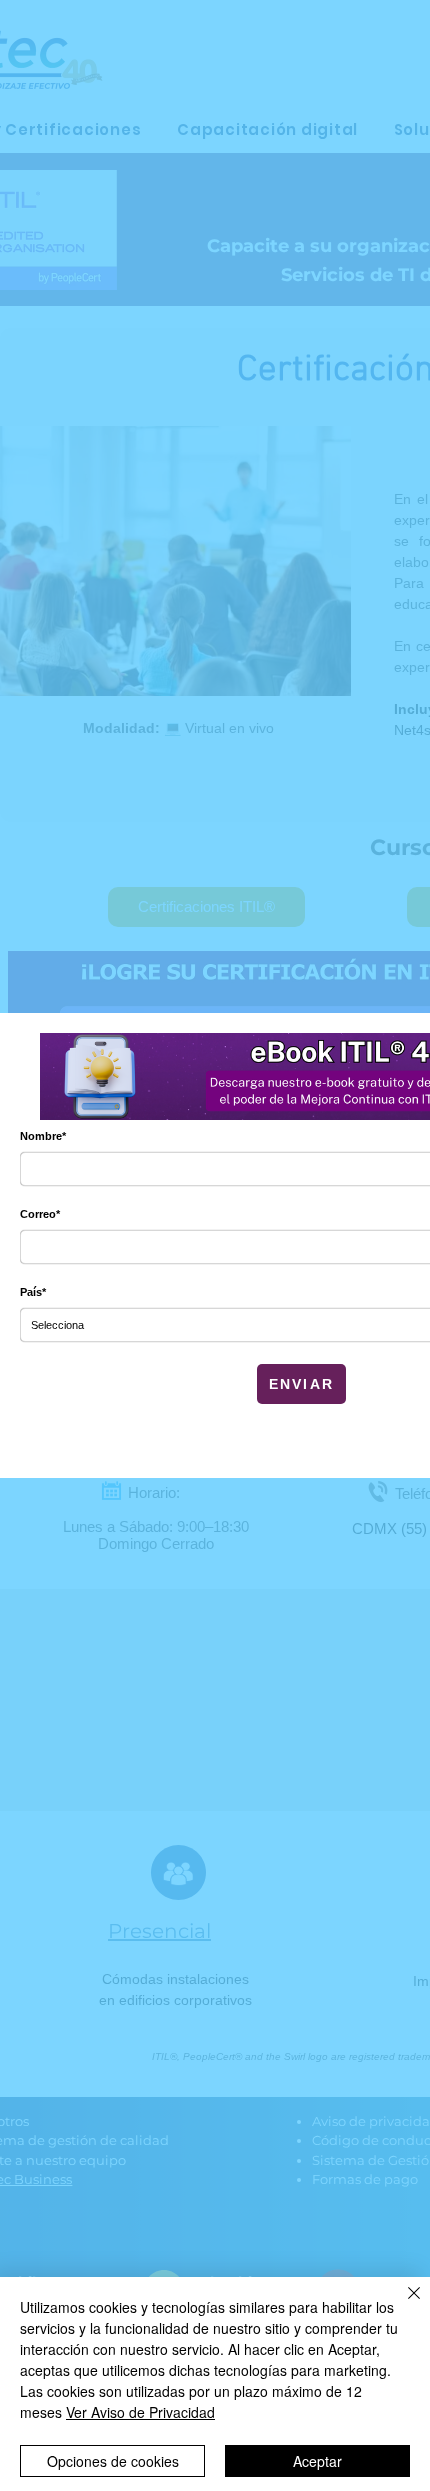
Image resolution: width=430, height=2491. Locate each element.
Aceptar (317, 2461)
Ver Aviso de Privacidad (140, 2412)
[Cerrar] (402, 2305)
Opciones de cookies (113, 2461)
